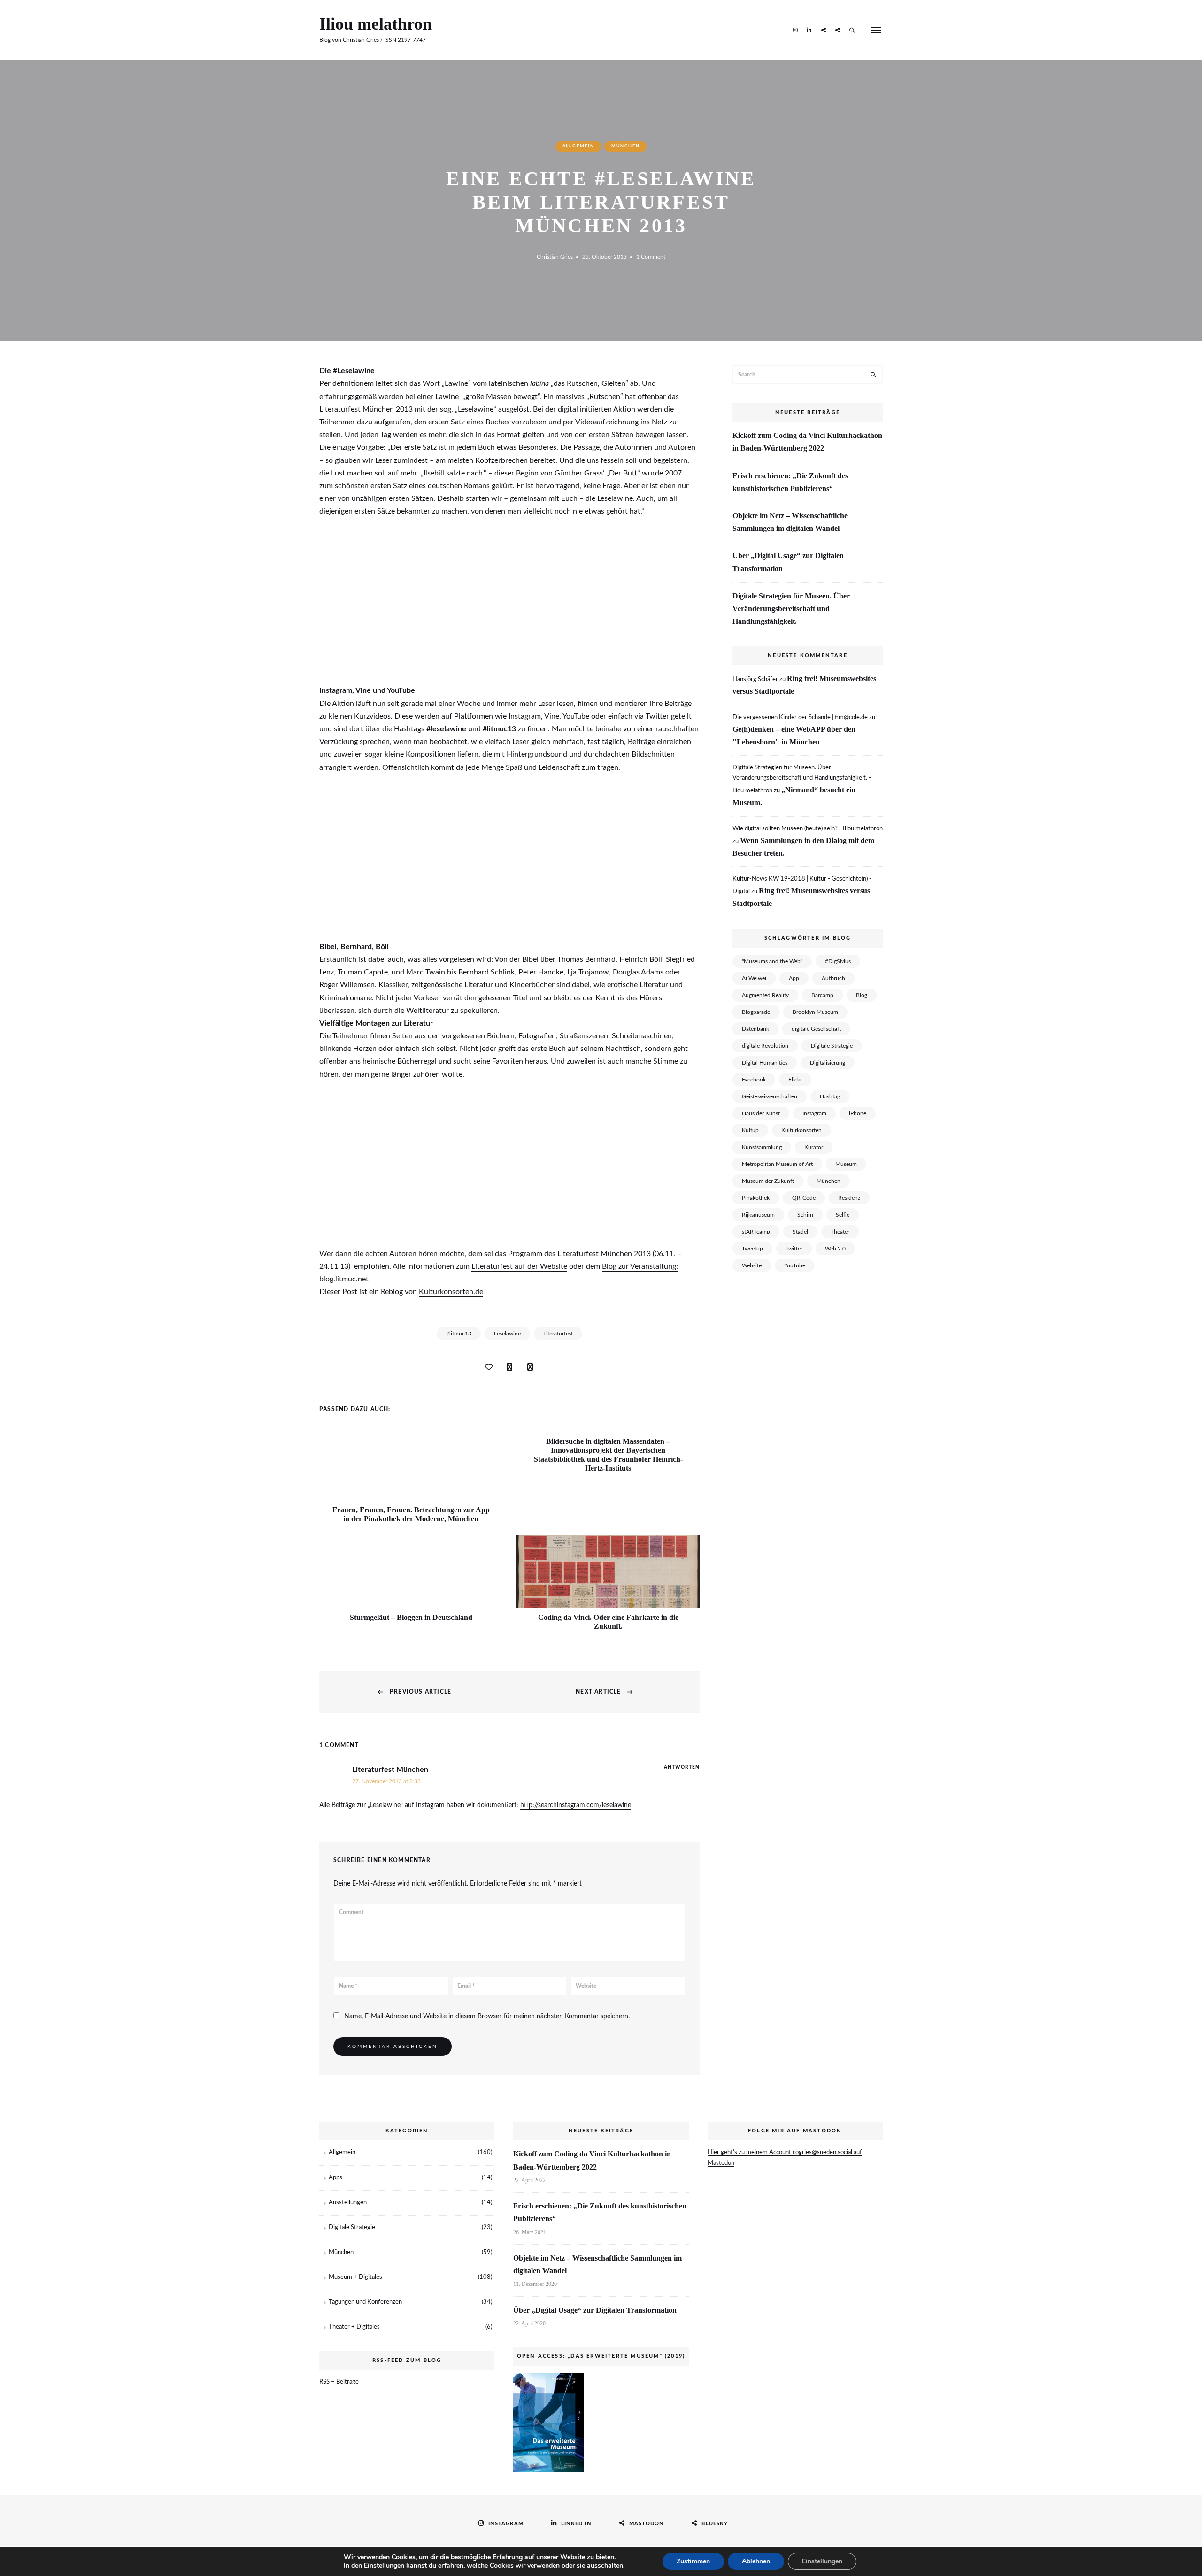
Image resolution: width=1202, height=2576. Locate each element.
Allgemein (578, 146)
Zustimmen (693, 2561)
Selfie (843, 1215)
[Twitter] (530, 1367)
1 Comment (651, 257)
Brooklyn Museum (815, 1012)
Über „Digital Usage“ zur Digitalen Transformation (788, 562)
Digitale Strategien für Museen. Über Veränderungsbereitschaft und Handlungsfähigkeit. (791, 609)
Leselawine (476, 409)
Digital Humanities (765, 1063)
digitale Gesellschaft (816, 1029)
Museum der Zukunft (768, 1181)
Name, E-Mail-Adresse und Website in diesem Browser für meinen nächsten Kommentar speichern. (487, 2016)
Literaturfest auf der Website (519, 1266)
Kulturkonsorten (801, 1130)
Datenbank (755, 1029)
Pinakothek (756, 1198)
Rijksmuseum (758, 1215)
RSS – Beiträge (339, 2382)
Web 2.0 (835, 1249)
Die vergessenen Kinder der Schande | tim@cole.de (800, 717)
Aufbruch (833, 978)
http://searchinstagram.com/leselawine (576, 1805)
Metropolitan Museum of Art (777, 1164)
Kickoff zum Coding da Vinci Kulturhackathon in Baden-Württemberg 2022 (807, 442)
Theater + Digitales (354, 2327)
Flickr (795, 1080)
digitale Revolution (765, 1046)
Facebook (754, 1080)
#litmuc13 (459, 1334)
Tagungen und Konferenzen (365, 2302)
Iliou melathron (376, 24)
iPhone (858, 1113)
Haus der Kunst (761, 1113)
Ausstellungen (348, 2203)
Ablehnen (756, 2561)
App (794, 978)
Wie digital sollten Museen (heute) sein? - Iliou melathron (808, 829)
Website (752, 1265)
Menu (876, 30)
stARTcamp (756, 1232)
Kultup (750, 1130)
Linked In (809, 30)
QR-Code (804, 1198)
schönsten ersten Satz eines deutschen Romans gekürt (424, 486)
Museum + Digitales (355, 2277)
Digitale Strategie (832, 1046)
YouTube (795, 1265)
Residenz (849, 1198)
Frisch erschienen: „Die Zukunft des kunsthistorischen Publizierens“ (790, 482)
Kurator (814, 1147)
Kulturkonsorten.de (451, 1292)
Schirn (805, 1215)
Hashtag (830, 1096)
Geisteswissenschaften (770, 1096)
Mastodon (824, 30)
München (626, 146)
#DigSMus (838, 961)
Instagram (795, 30)
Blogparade (756, 1012)
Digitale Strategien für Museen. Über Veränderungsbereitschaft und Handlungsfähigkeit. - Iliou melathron (802, 779)
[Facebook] (509, 1367)
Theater (840, 1232)
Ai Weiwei (754, 978)
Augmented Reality (765, 995)
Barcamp (822, 995)
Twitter (794, 1249)
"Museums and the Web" (772, 961)
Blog (862, 995)
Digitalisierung (828, 1063)
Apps (335, 2178)
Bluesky (838, 30)
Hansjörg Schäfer (755, 679)
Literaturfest (558, 1334)
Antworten (682, 1767)
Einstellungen (384, 2566)
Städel (800, 1232)
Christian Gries (555, 257)
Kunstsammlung (762, 1147)
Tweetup (752, 1249)
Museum (846, 1164)
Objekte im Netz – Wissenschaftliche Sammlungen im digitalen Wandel (790, 522)
